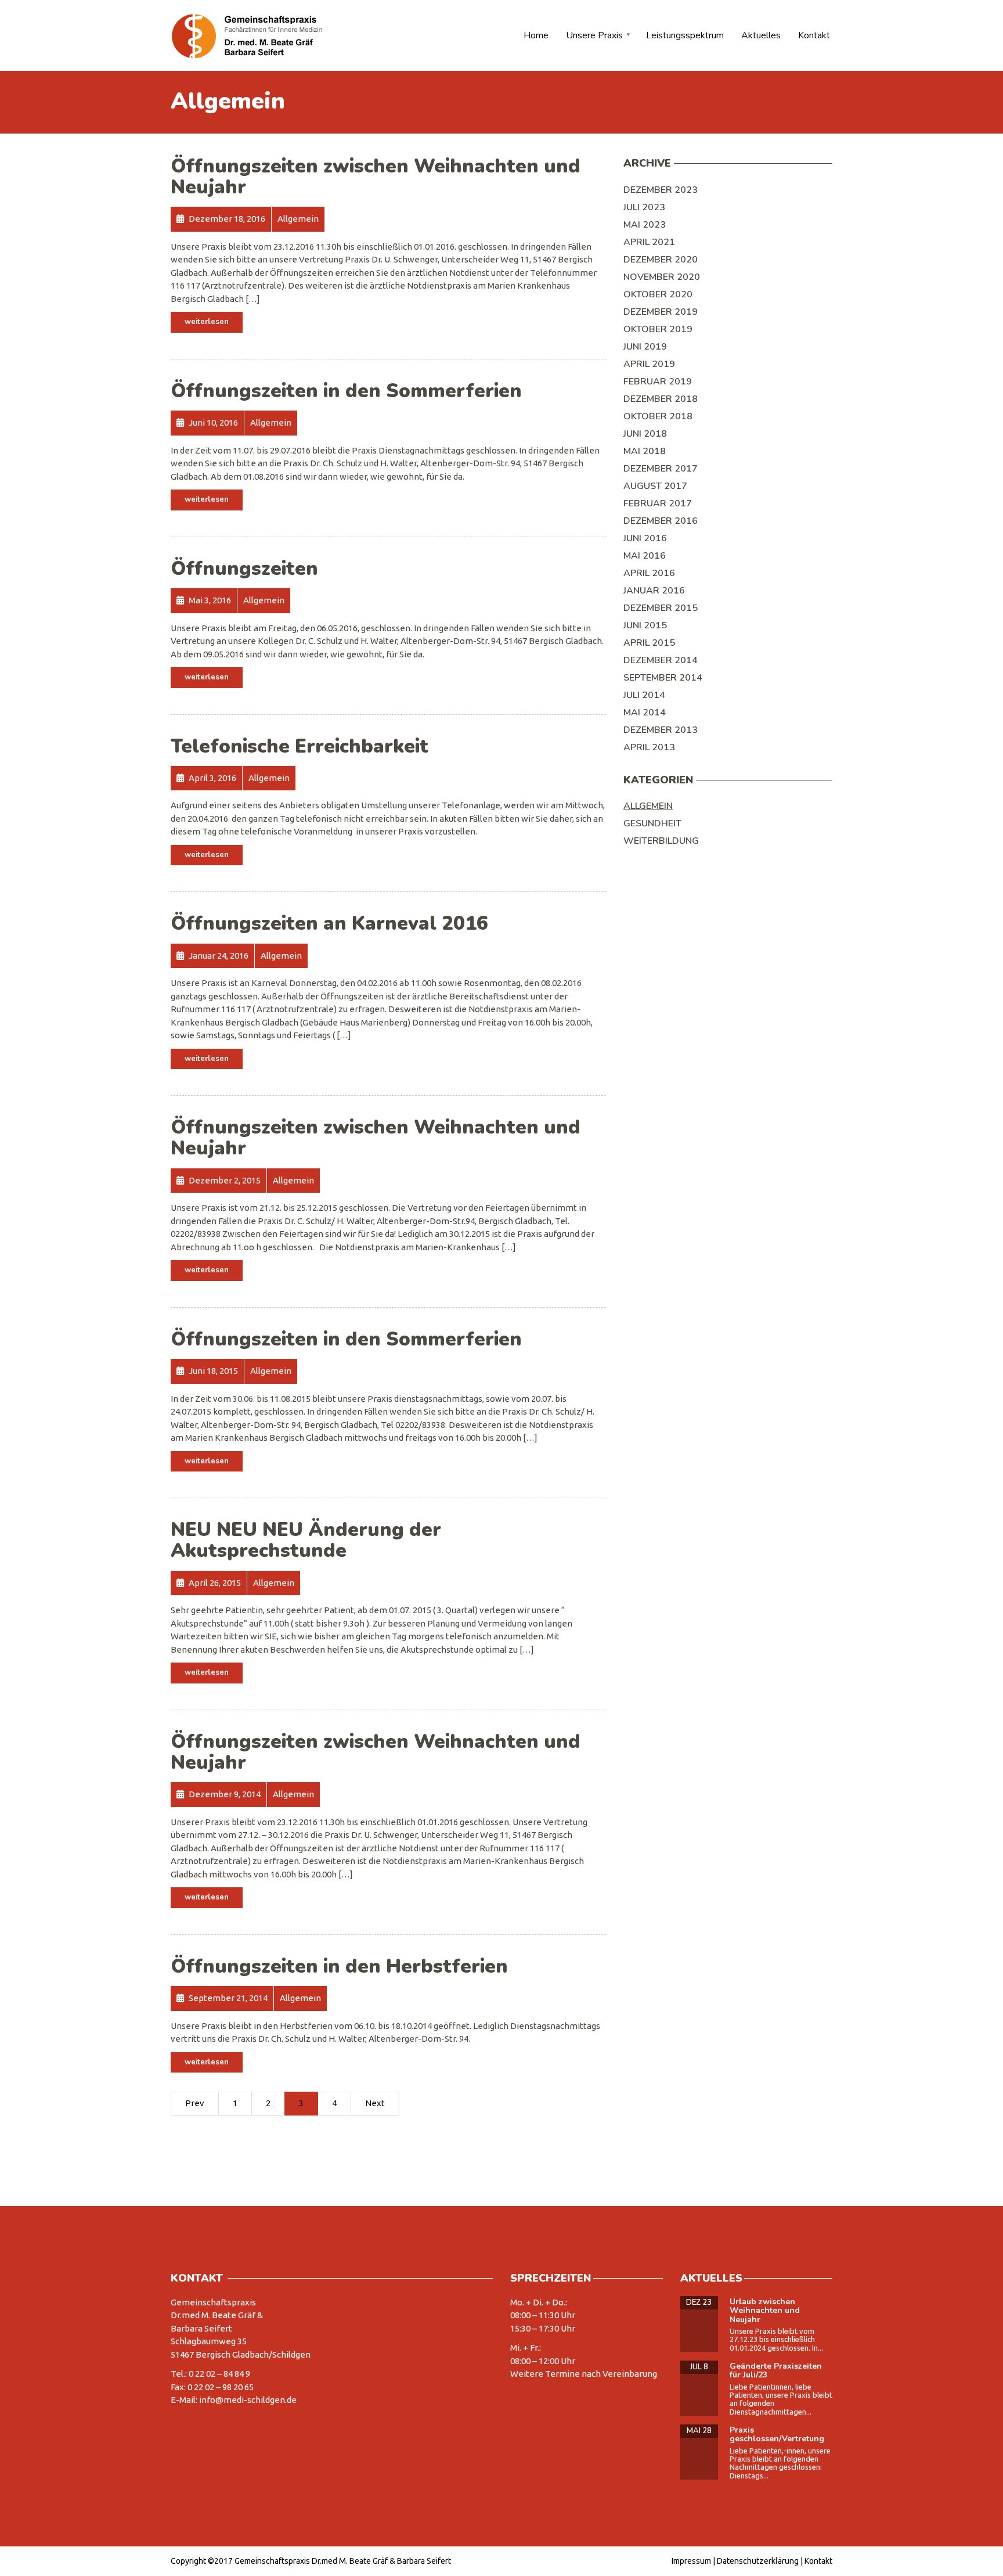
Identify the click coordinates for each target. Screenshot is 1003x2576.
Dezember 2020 (661, 260)
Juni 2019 (645, 347)
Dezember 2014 (661, 660)
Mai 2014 (645, 713)
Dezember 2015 (661, 608)
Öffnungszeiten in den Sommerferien (346, 391)
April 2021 (649, 242)
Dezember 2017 (661, 469)
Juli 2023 (644, 207)
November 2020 (662, 277)
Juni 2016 (645, 538)
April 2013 (649, 747)
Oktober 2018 (658, 416)
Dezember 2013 (661, 730)
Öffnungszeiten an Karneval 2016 (329, 924)
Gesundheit (652, 823)
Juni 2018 (645, 434)
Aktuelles (761, 35)
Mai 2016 (645, 556)
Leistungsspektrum (685, 35)
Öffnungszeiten (244, 569)
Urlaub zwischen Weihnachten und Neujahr (765, 2311)
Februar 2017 (658, 503)
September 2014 (663, 678)
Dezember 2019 (661, 312)
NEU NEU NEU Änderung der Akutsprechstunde (306, 1540)
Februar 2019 (658, 382)
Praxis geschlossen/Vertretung (777, 2434)
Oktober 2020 (658, 294)
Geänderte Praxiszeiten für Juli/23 (776, 2370)
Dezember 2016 (661, 521)
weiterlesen (207, 322)
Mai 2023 (645, 225)
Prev (195, 2103)
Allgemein (648, 806)
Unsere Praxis (594, 35)
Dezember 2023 (661, 190)
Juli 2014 (644, 695)
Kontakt (814, 35)
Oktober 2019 (658, 329)
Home (536, 35)
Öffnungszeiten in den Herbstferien (339, 1967)
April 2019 (649, 364)
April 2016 (649, 573)
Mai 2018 (645, 451)
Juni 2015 (645, 625)
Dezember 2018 (661, 399)
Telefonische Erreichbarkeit (300, 746)
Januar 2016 (654, 591)
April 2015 (649, 643)
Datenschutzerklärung (758, 2561)
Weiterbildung (661, 841)
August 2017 (655, 486)
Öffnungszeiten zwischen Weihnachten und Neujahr (376, 177)
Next (375, 2103)
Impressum (691, 2561)
